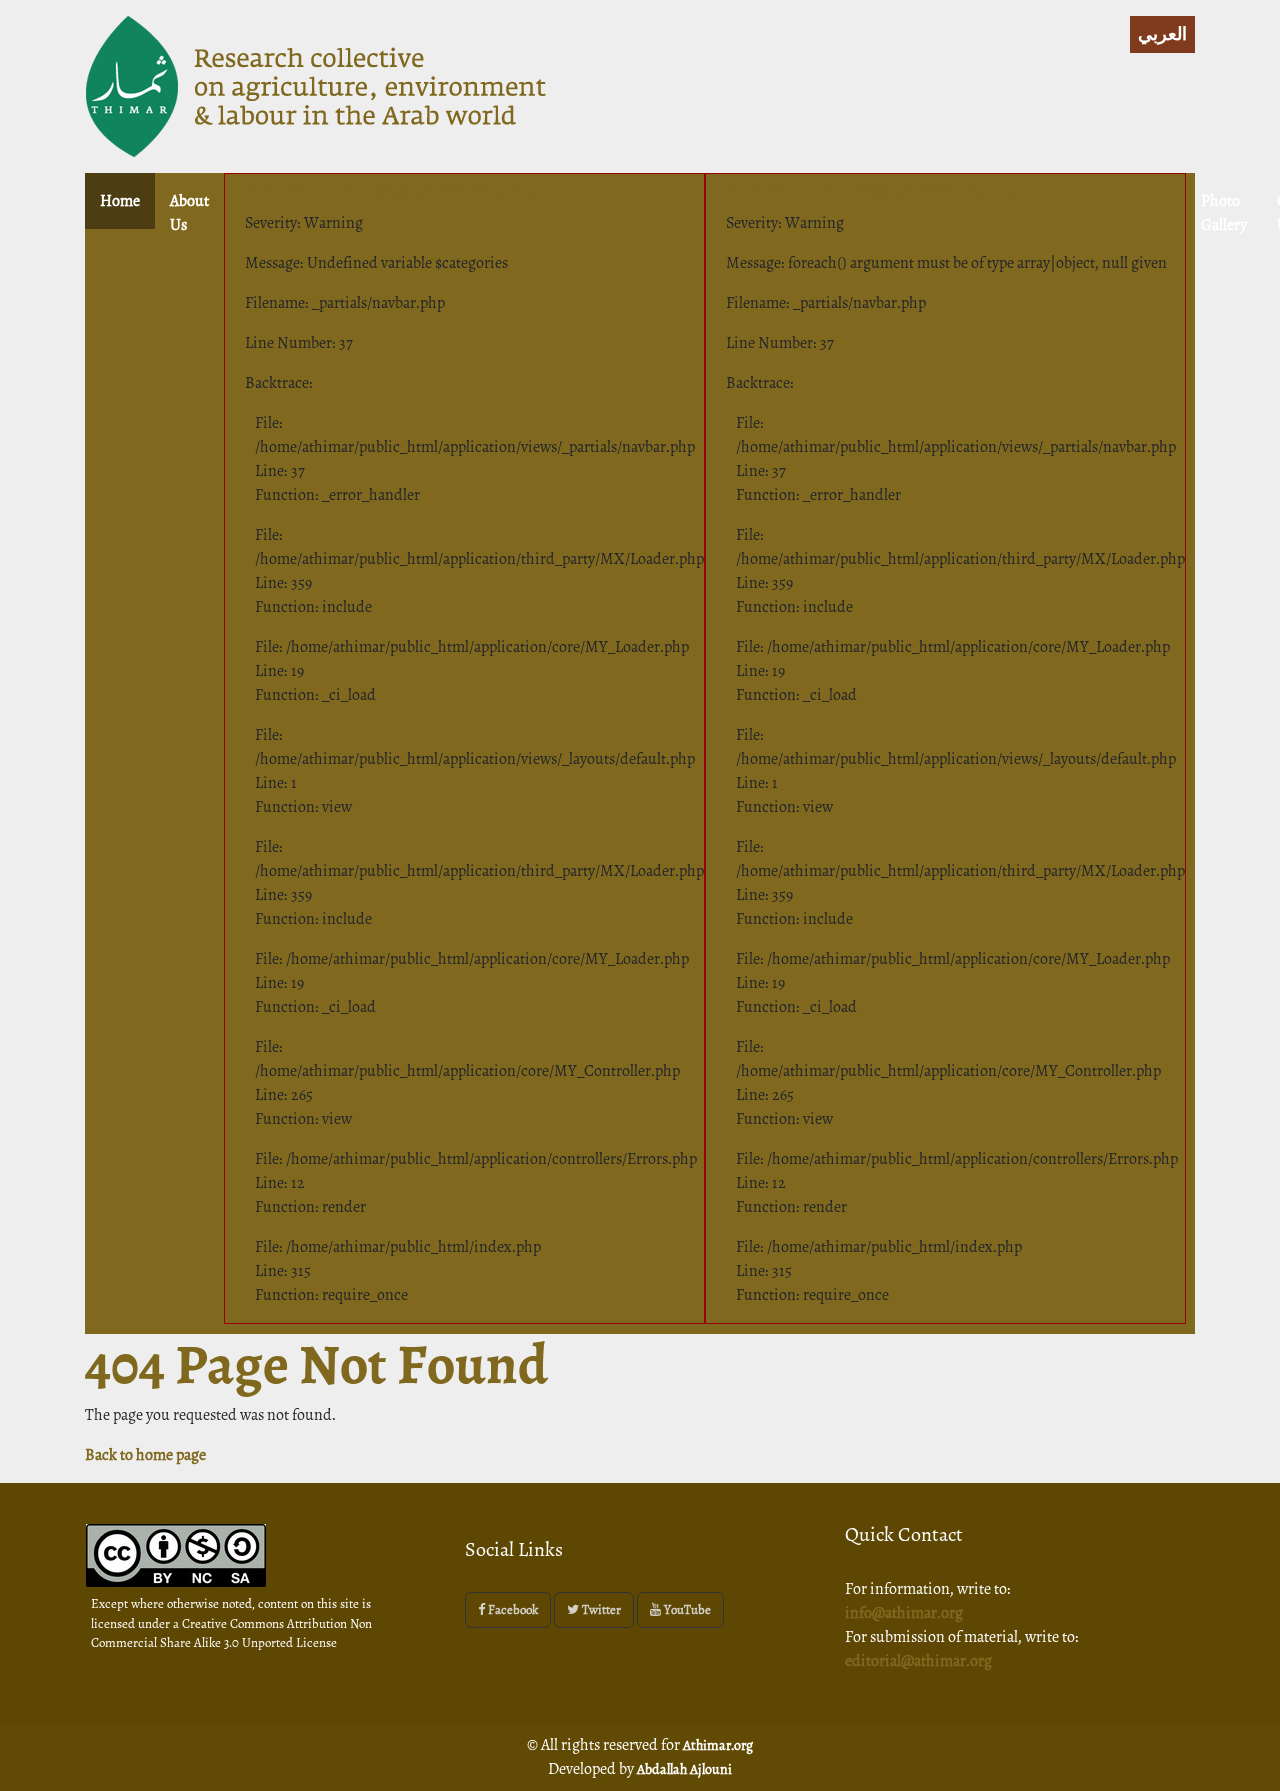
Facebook (511, 1609)
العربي (1162, 34)
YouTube (686, 1609)
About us (189, 213)
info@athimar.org (904, 1613)
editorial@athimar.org (918, 1661)
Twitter (600, 1609)
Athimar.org (718, 1745)
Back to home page (145, 1455)
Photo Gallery (1224, 213)
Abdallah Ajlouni (684, 1769)
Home (127, 200)
